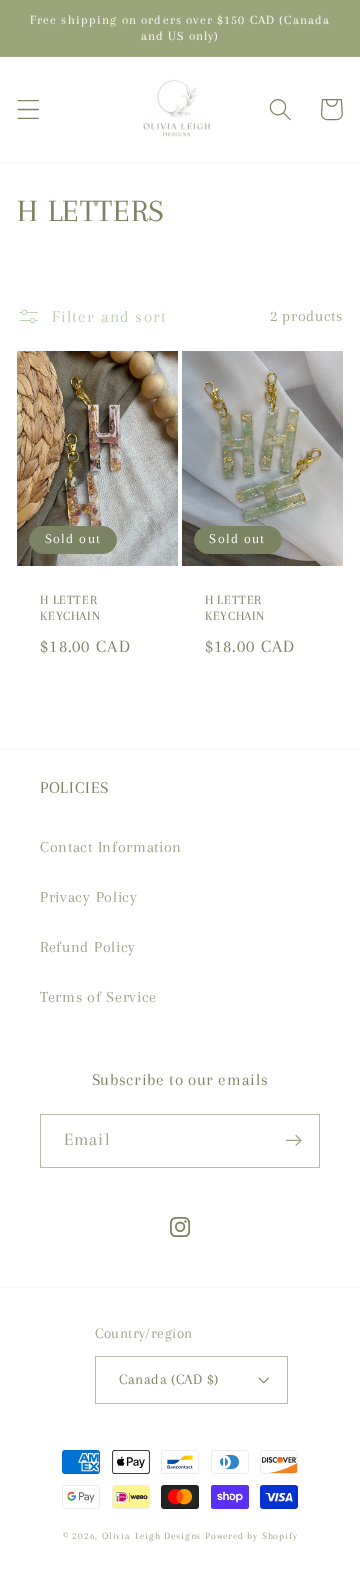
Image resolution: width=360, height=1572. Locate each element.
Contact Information (111, 847)
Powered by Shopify (251, 1536)
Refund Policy (88, 947)
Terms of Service (98, 997)
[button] (28, 109)
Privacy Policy (89, 897)
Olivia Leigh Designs (151, 1536)
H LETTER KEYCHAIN (70, 608)
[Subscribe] (293, 1141)
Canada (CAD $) (168, 1379)
